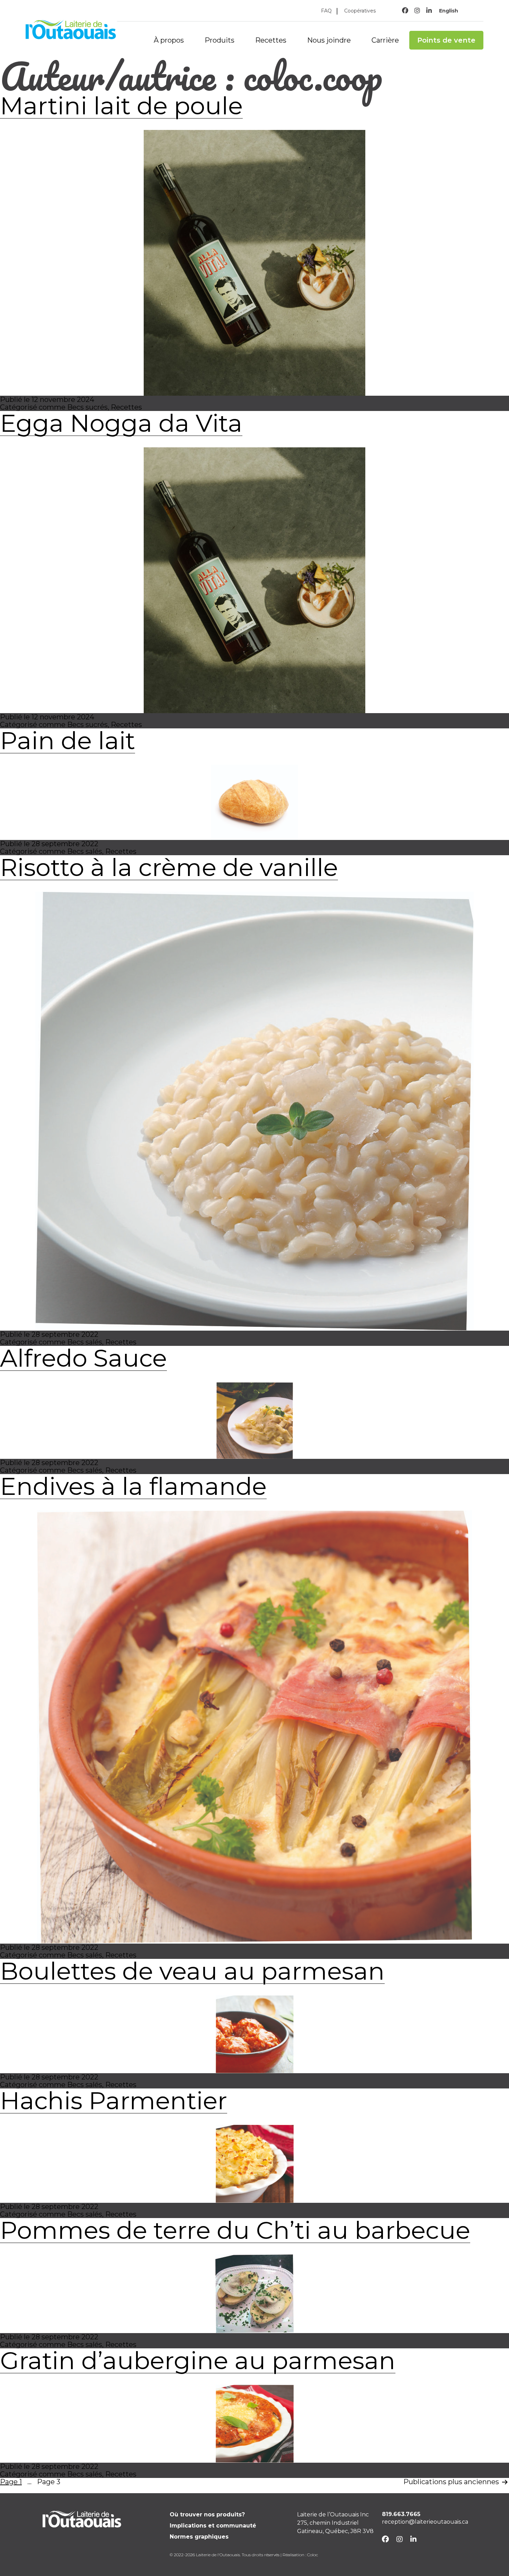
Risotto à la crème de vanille (169, 867)
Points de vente (446, 40)
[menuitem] (448, 11)
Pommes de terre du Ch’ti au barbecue (235, 2230)
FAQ (326, 11)
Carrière (385, 40)
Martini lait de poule (121, 106)
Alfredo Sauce (83, 1358)
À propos (169, 40)
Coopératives (360, 11)
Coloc (312, 2555)
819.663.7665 (401, 2514)
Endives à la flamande (133, 1486)
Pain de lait (68, 741)
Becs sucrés (87, 407)
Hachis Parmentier (114, 2101)
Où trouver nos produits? (207, 2514)
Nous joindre (329, 40)
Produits (220, 40)
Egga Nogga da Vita (121, 423)
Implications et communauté (213, 2526)
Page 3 (49, 2482)
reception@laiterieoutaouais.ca (425, 2522)
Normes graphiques (199, 2537)
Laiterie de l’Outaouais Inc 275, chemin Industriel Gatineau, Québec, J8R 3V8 (335, 2523)
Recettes (271, 40)
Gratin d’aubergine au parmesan (198, 2360)
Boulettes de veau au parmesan (192, 1971)
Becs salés (85, 851)
